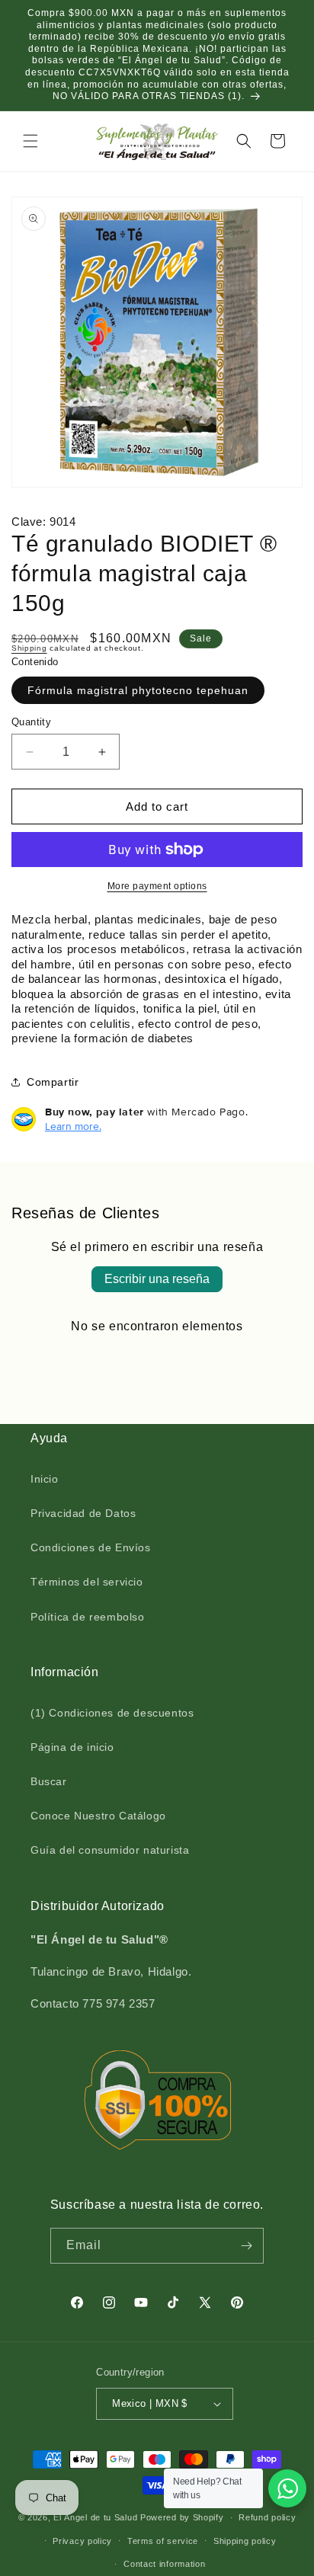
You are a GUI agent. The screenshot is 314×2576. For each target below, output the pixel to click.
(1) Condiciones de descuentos (112, 1713)
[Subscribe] (246, 2246)
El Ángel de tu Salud (95, 2517)
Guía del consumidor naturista (110, 1850)
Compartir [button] (53, 1082)
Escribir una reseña (157, 1279)
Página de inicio (72, 1747)
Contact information (164, 2564)
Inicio (45, 1479)
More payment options (157, 886)
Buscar (49, 1781)
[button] (30, 141)
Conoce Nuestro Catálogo (98, 1816)
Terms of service (163, 2541)
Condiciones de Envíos (91, 1547)
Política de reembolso (88, 1617)
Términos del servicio (87, 1582)
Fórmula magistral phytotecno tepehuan (138, 690)
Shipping (29, 648)
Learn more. (73, 1126)
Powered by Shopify (182, 2517)
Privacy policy (82, 2541)
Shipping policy (245, 2541)
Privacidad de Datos (83, 1513)
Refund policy (267, 2517)
